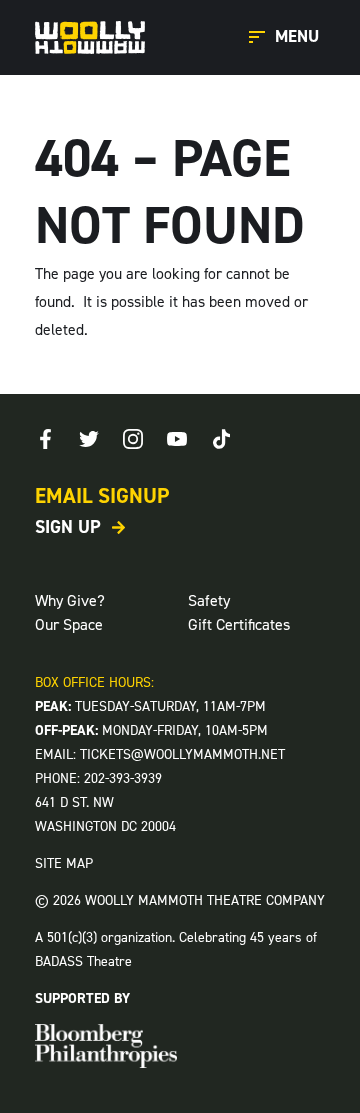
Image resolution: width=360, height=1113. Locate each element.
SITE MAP (64, 863)
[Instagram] (133, 439)
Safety (209, 600)
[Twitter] (89, 439)
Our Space (69, 624)
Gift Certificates (239, 624)
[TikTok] (221, 439)
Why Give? (70, 600)
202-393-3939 (123, 778)
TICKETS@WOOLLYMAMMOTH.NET (182, 754)
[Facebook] (45, 439)
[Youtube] (177, 439)
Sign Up (68, 527)
